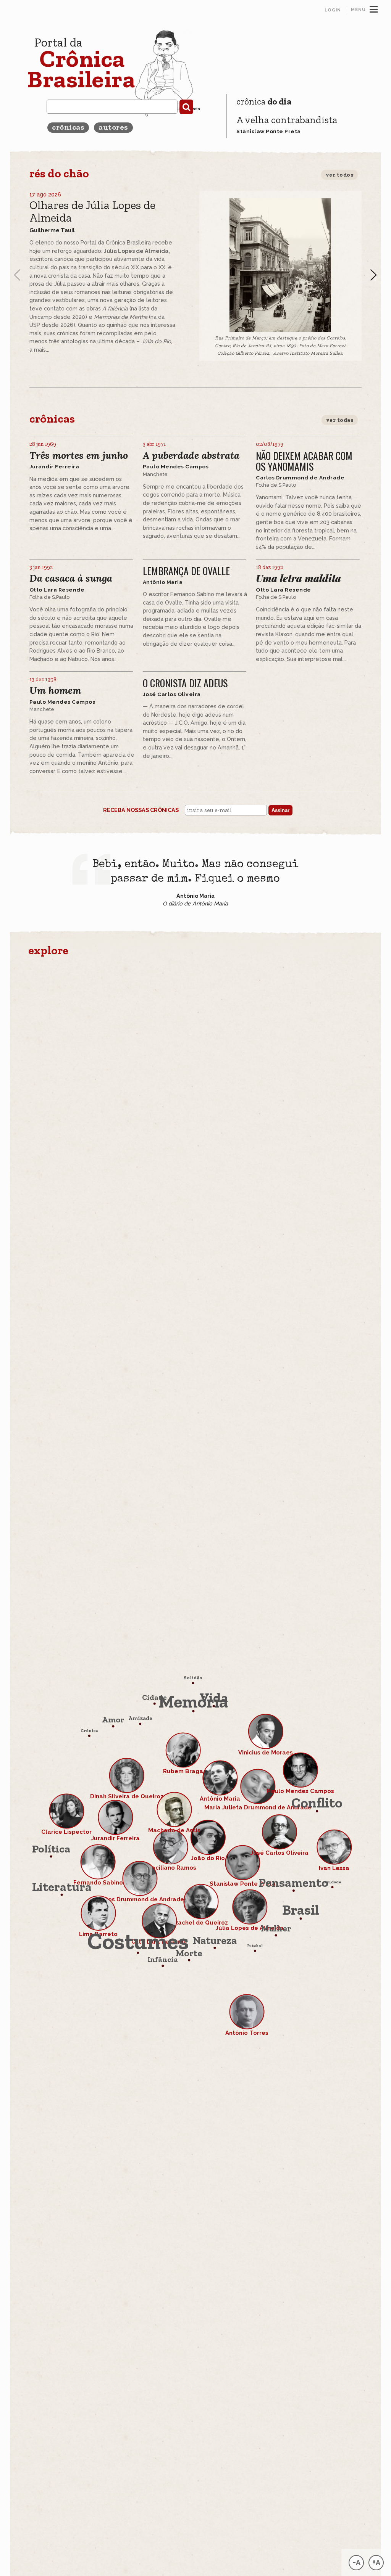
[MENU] (374, 8)
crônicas (68, 127)
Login (333, 10)
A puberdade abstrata (191, 456)
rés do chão (59, 173)
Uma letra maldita (298, 578)
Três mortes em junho (79, 456)
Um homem (55, 691)
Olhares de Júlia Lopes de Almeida (92, 211)
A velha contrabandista (287, 120)
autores (113, 127)
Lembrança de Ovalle (186, 571)
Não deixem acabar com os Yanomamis (304, 461)
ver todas (340, 420)
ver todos (340, 175)
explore (48, 950)
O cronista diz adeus (185, 683)
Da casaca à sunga (71, 578)
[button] (373, 275)
